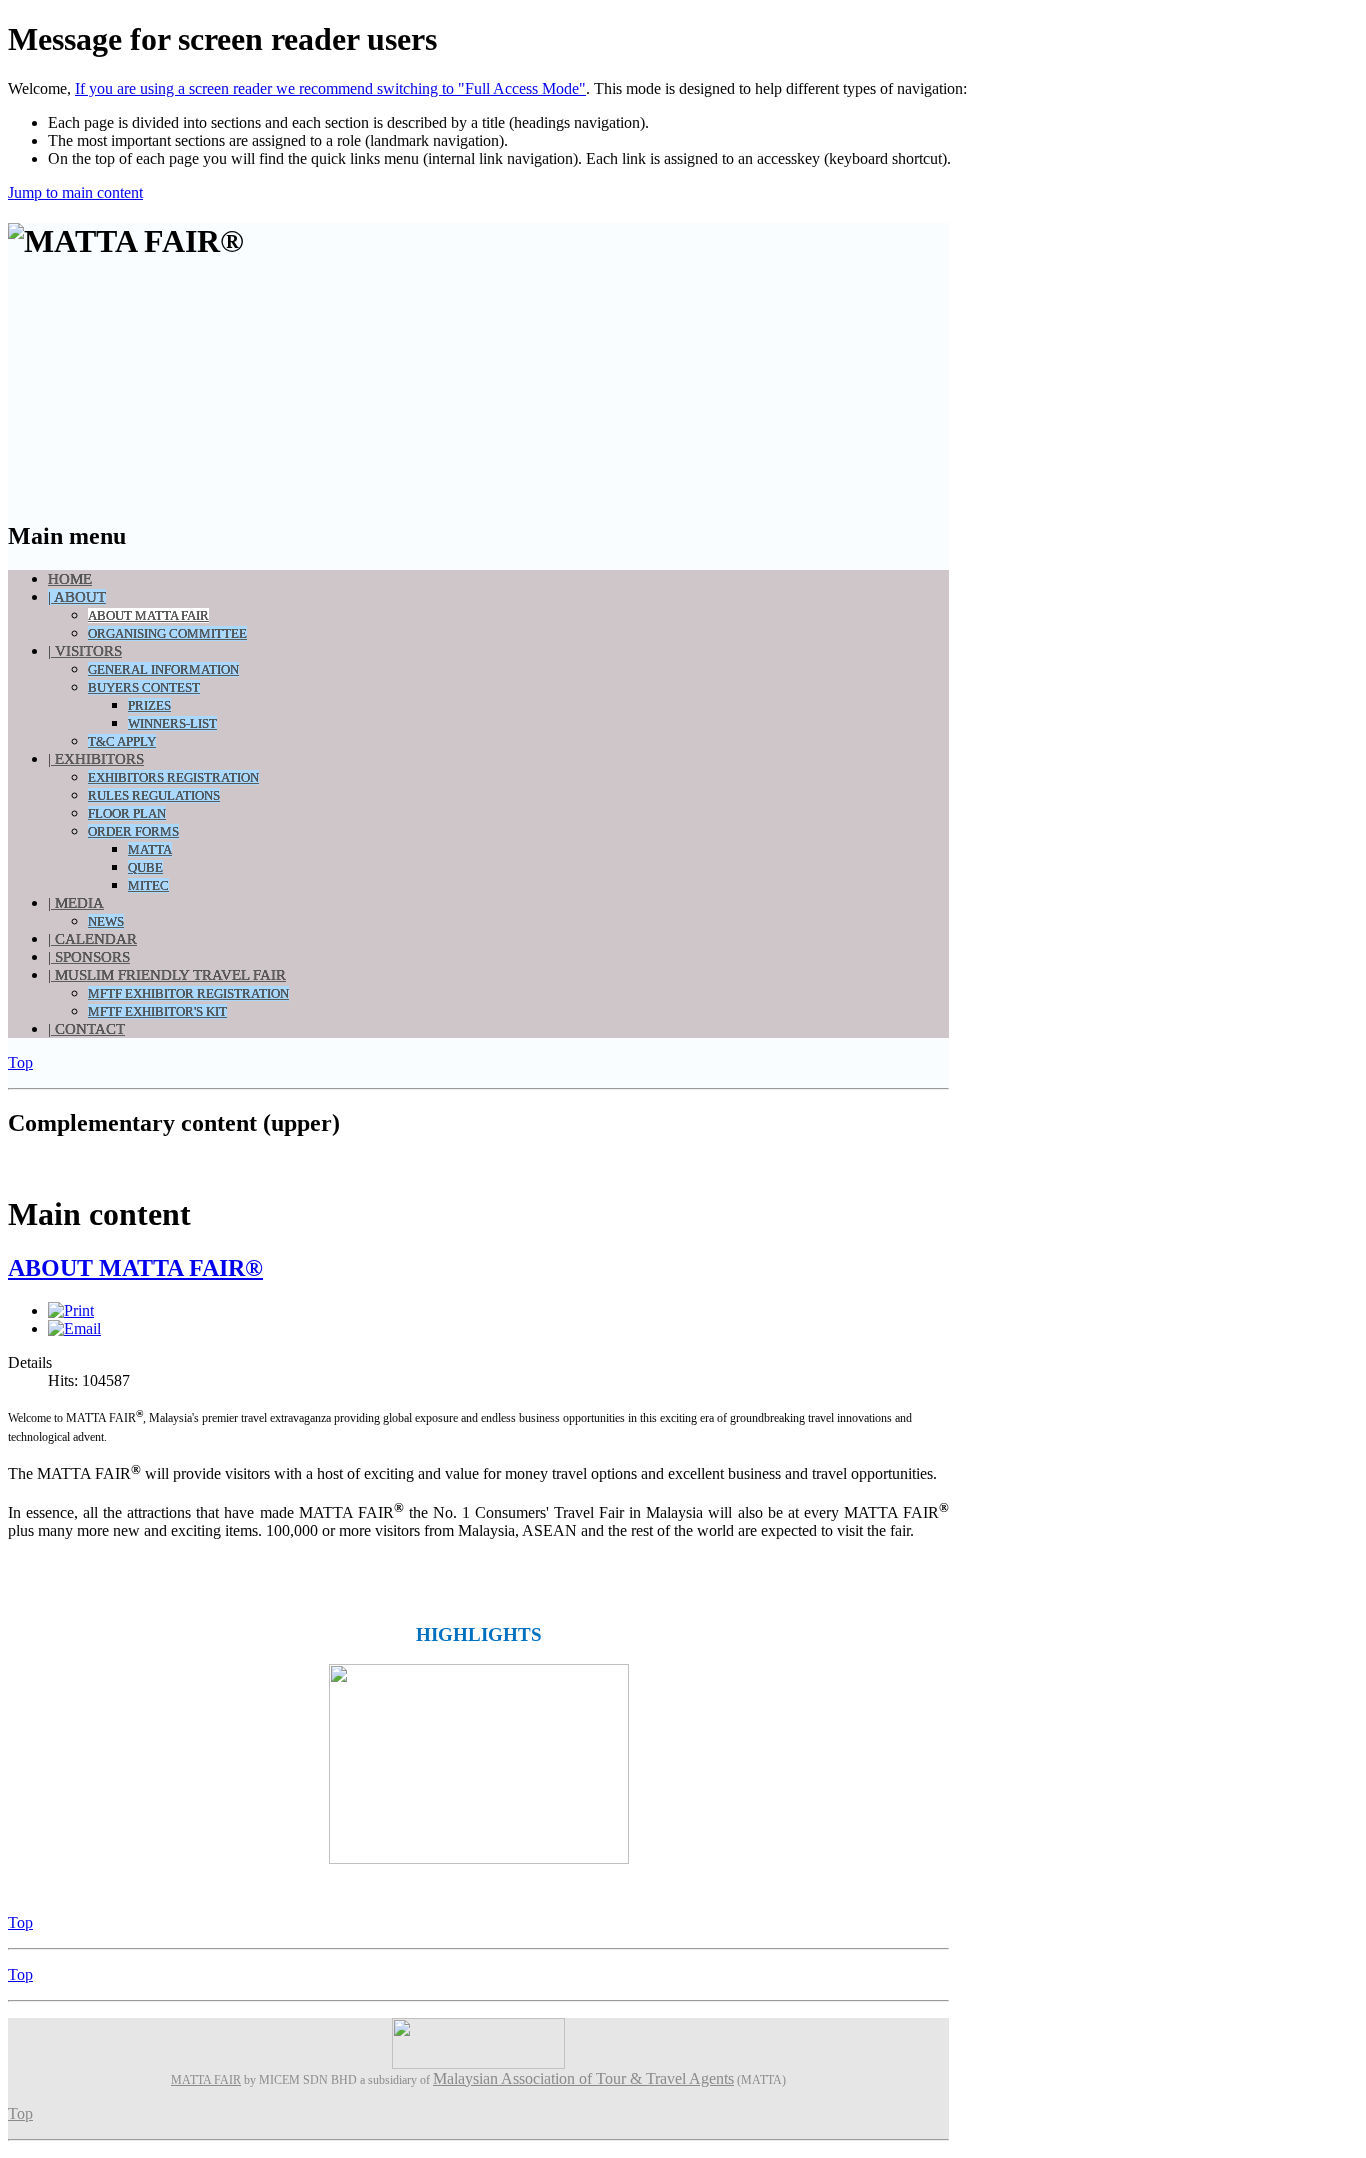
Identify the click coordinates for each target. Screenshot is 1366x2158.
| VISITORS (85, 651)
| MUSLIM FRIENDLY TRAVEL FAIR (167, 975)
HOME (70, 579)
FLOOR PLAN (127, 813)
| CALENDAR (92, 939)
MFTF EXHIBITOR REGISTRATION (188, 993)
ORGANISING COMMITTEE (167, 633)
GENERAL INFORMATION (163, 669)
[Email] (74, 1328)
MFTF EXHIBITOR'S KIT (157, 1011)
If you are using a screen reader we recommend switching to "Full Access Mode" (330, 88)
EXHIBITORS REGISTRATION (173, 777)
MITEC (148, 885)
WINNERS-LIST (172, 723)
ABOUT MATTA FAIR (148, 615)
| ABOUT (77, 597)
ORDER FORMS (133, 831)
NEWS (106, 921)
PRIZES (149, 705)
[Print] (71, 1310)
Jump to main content (75, 192)
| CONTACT (86, 1029)
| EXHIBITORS (96, 759)
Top (20, 1062)
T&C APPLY (122, 741)
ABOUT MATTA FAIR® (135, 1268)
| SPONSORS (89, 957)
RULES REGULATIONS (154, 795)
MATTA (150, 849)
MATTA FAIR (206, 2080)
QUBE (145, 867)
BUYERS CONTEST (144, 687)
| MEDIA (76, 903)
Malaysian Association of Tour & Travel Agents (583, 2078)
